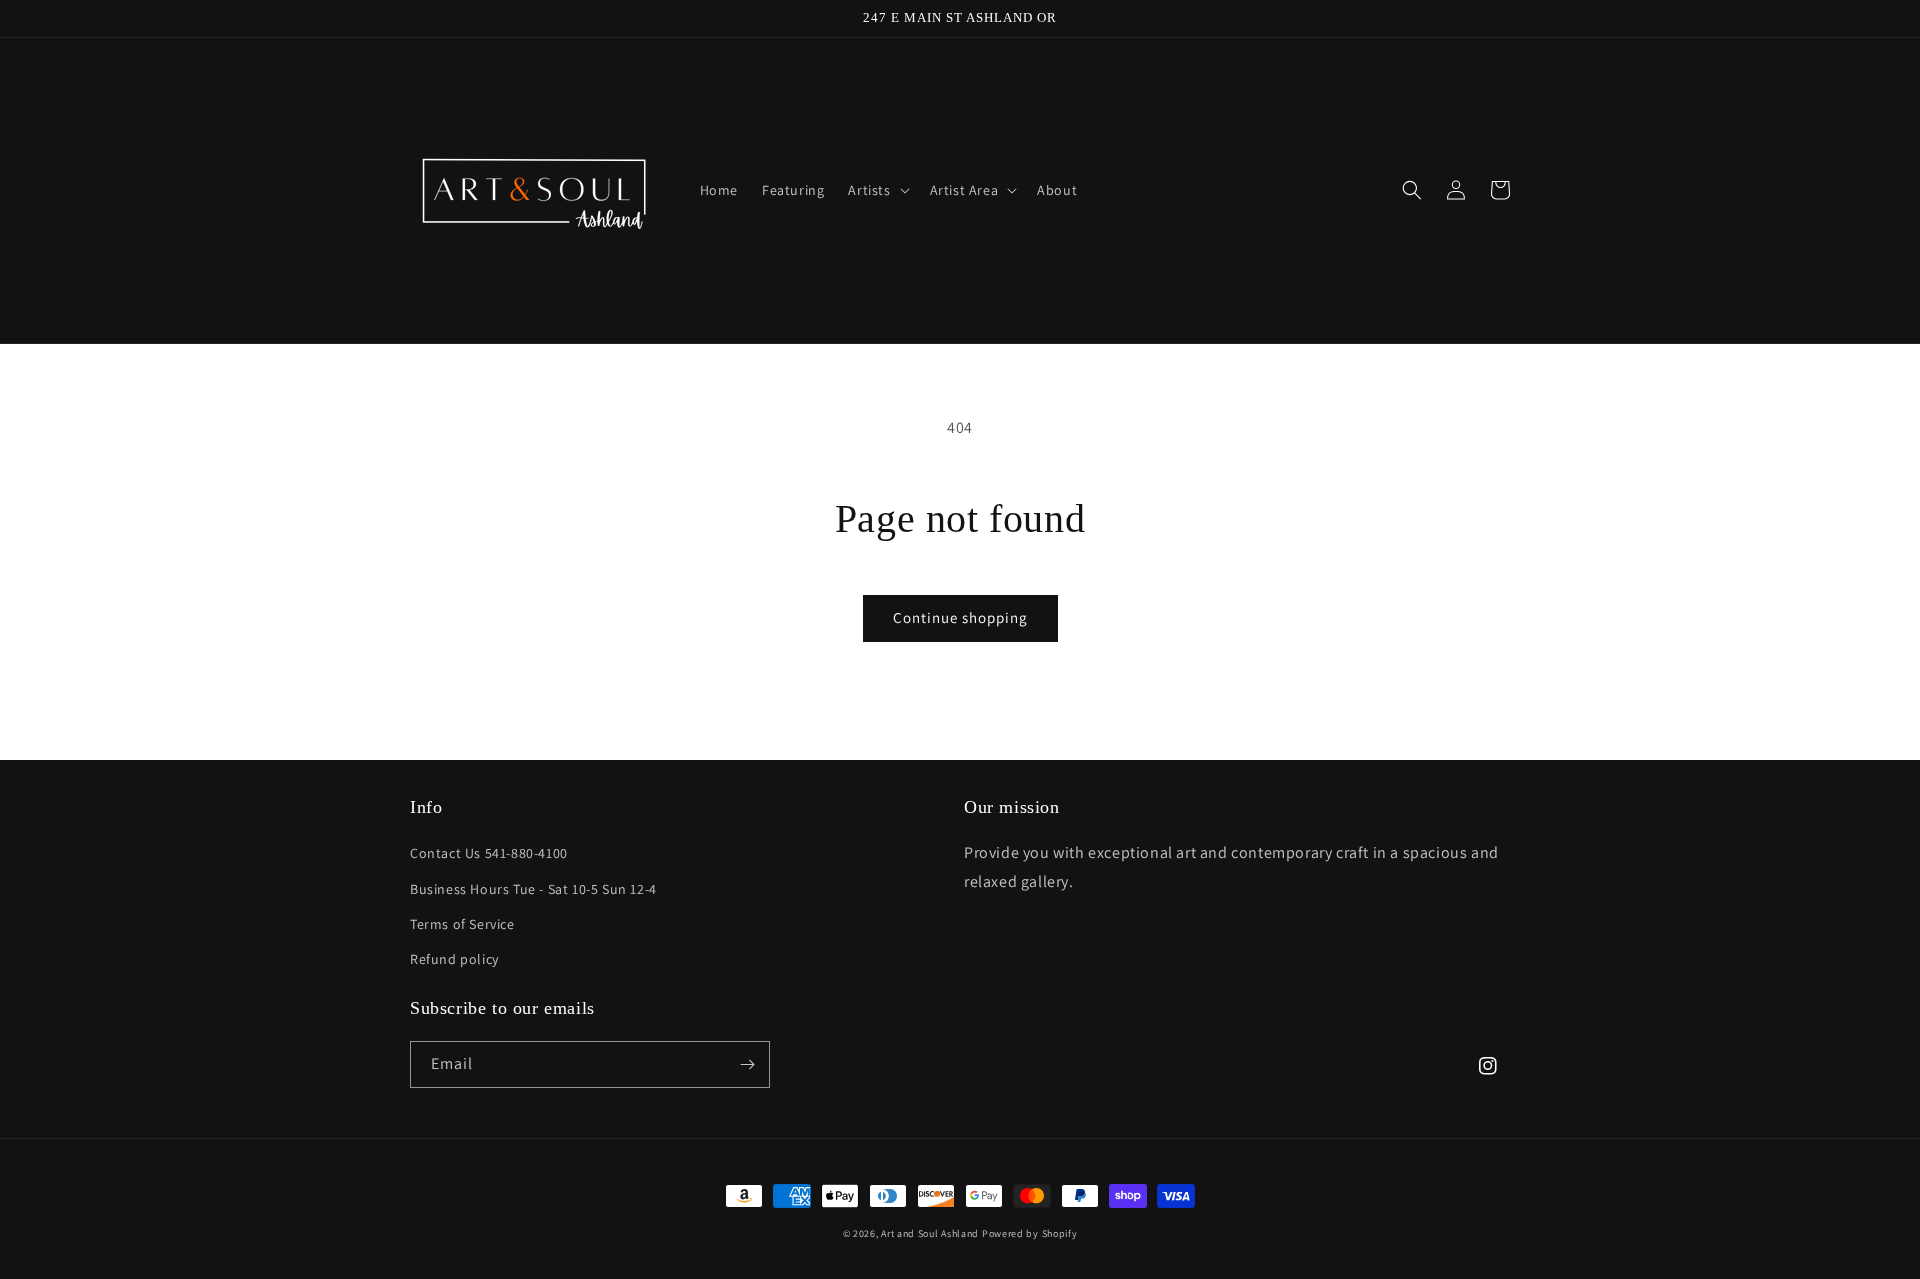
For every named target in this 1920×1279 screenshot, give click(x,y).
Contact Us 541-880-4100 (489, 853)
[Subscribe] (747, 1064)
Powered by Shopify (1030, 1233)
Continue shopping (960, 617)
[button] (876, 190)
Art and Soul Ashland (930, 1233)
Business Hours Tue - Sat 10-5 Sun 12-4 (533, 889)
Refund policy (454, 959)
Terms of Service (462, 924)
